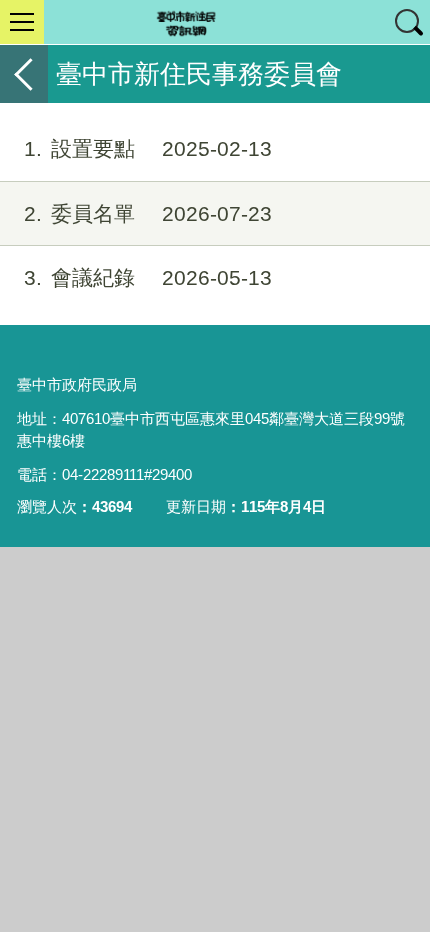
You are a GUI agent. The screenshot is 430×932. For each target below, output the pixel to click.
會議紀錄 (148, 277)
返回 (24, 74)
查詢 (408, 22)
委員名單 (148, 213)
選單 (22, 22)
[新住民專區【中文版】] (215, 22)
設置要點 (148, 148)
